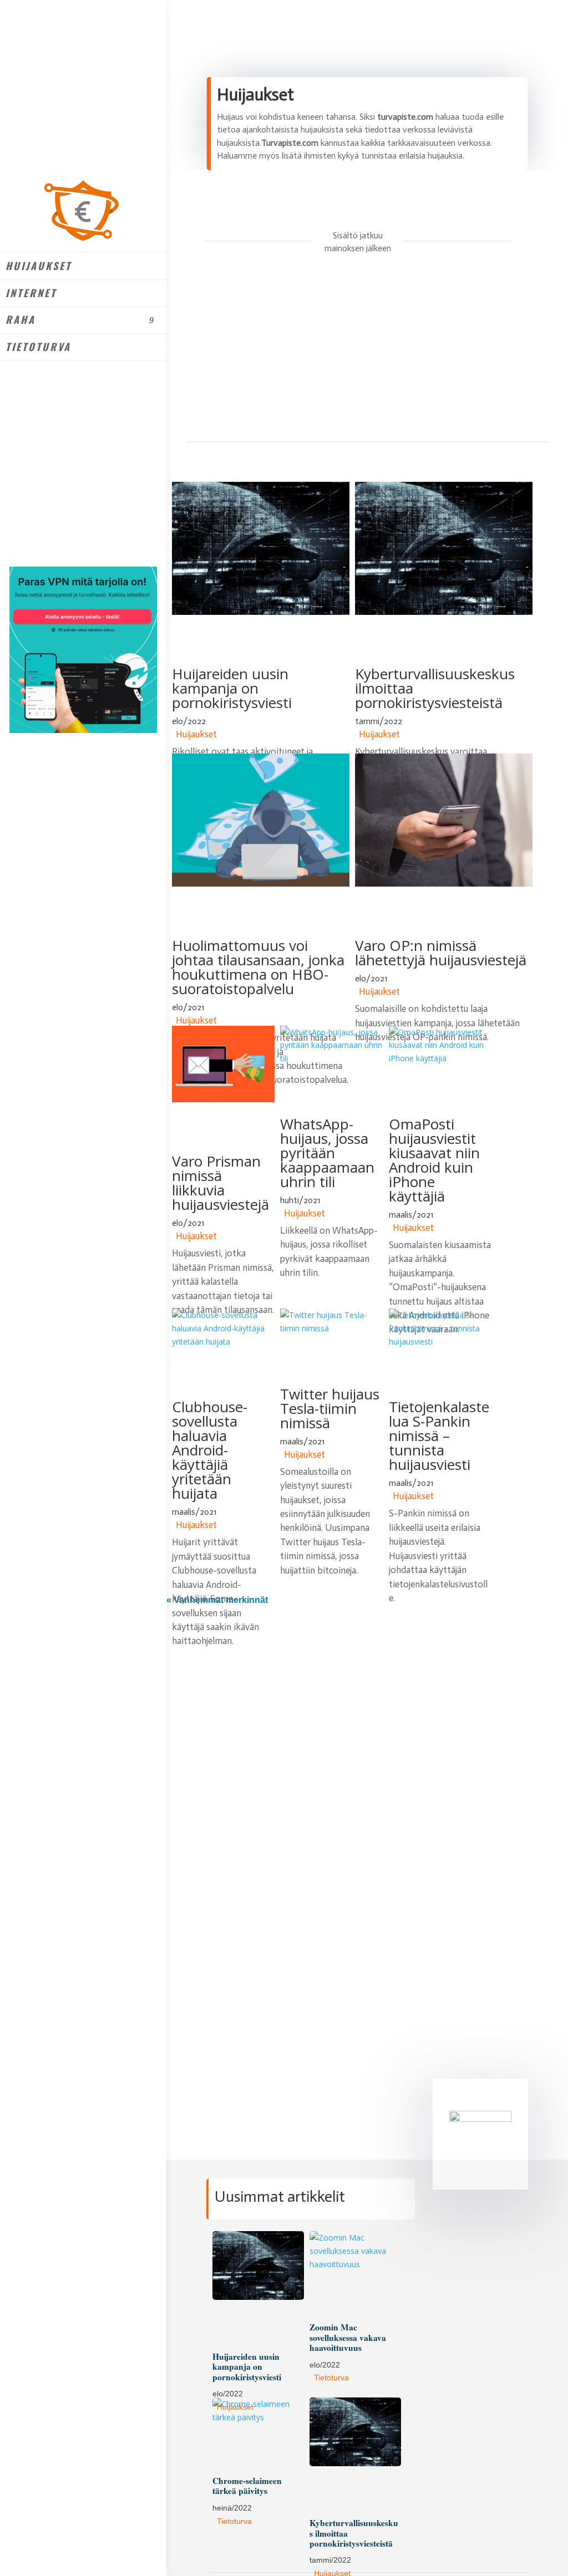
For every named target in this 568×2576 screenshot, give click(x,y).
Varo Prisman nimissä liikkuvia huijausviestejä (220, 1183)
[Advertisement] (347, 355)
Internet (31, 293)
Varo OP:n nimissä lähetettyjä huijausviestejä (441, 953)
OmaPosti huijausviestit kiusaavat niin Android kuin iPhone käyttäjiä (434, 1160)
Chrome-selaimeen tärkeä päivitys (247, 2486)
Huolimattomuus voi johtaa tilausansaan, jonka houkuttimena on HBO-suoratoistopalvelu (258, 967)
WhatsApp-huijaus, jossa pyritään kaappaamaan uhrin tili (327, 1153)
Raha (21, 319)
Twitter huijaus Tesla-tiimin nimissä (330, 1408)
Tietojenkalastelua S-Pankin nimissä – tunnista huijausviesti (439, 1435)
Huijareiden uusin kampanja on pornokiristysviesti (232, 688)
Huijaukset (39, 266)
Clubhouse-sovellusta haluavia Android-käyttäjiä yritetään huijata (210, 1450)
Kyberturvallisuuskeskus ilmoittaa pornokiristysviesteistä (435, 688)
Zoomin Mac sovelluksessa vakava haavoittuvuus (348, 2337)
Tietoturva (38, 347)
